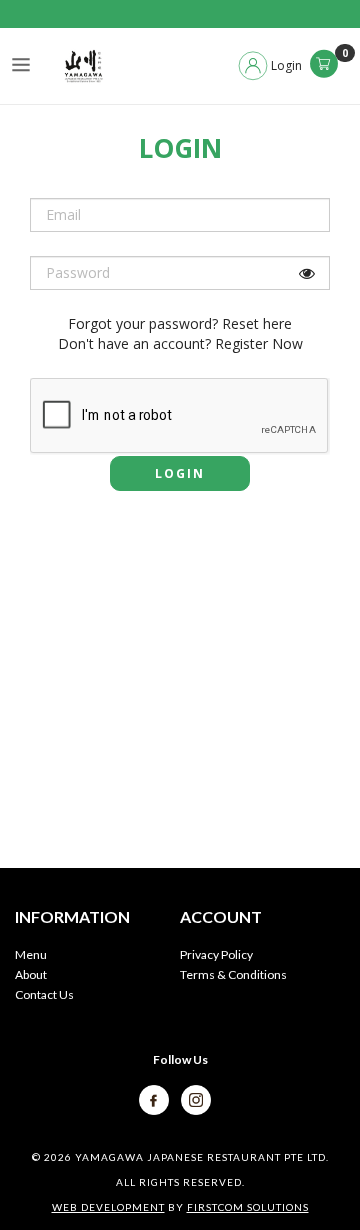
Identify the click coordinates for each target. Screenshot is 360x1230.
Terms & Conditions (233, 974)
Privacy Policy (216, 954)
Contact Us (44, 994)
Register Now (259, 343)
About (31, 974)
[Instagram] (196, 1098)
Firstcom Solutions (248, 1207)
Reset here (257, 323)
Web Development (108, 1207)
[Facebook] (155, 1098)
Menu (31, 954)
